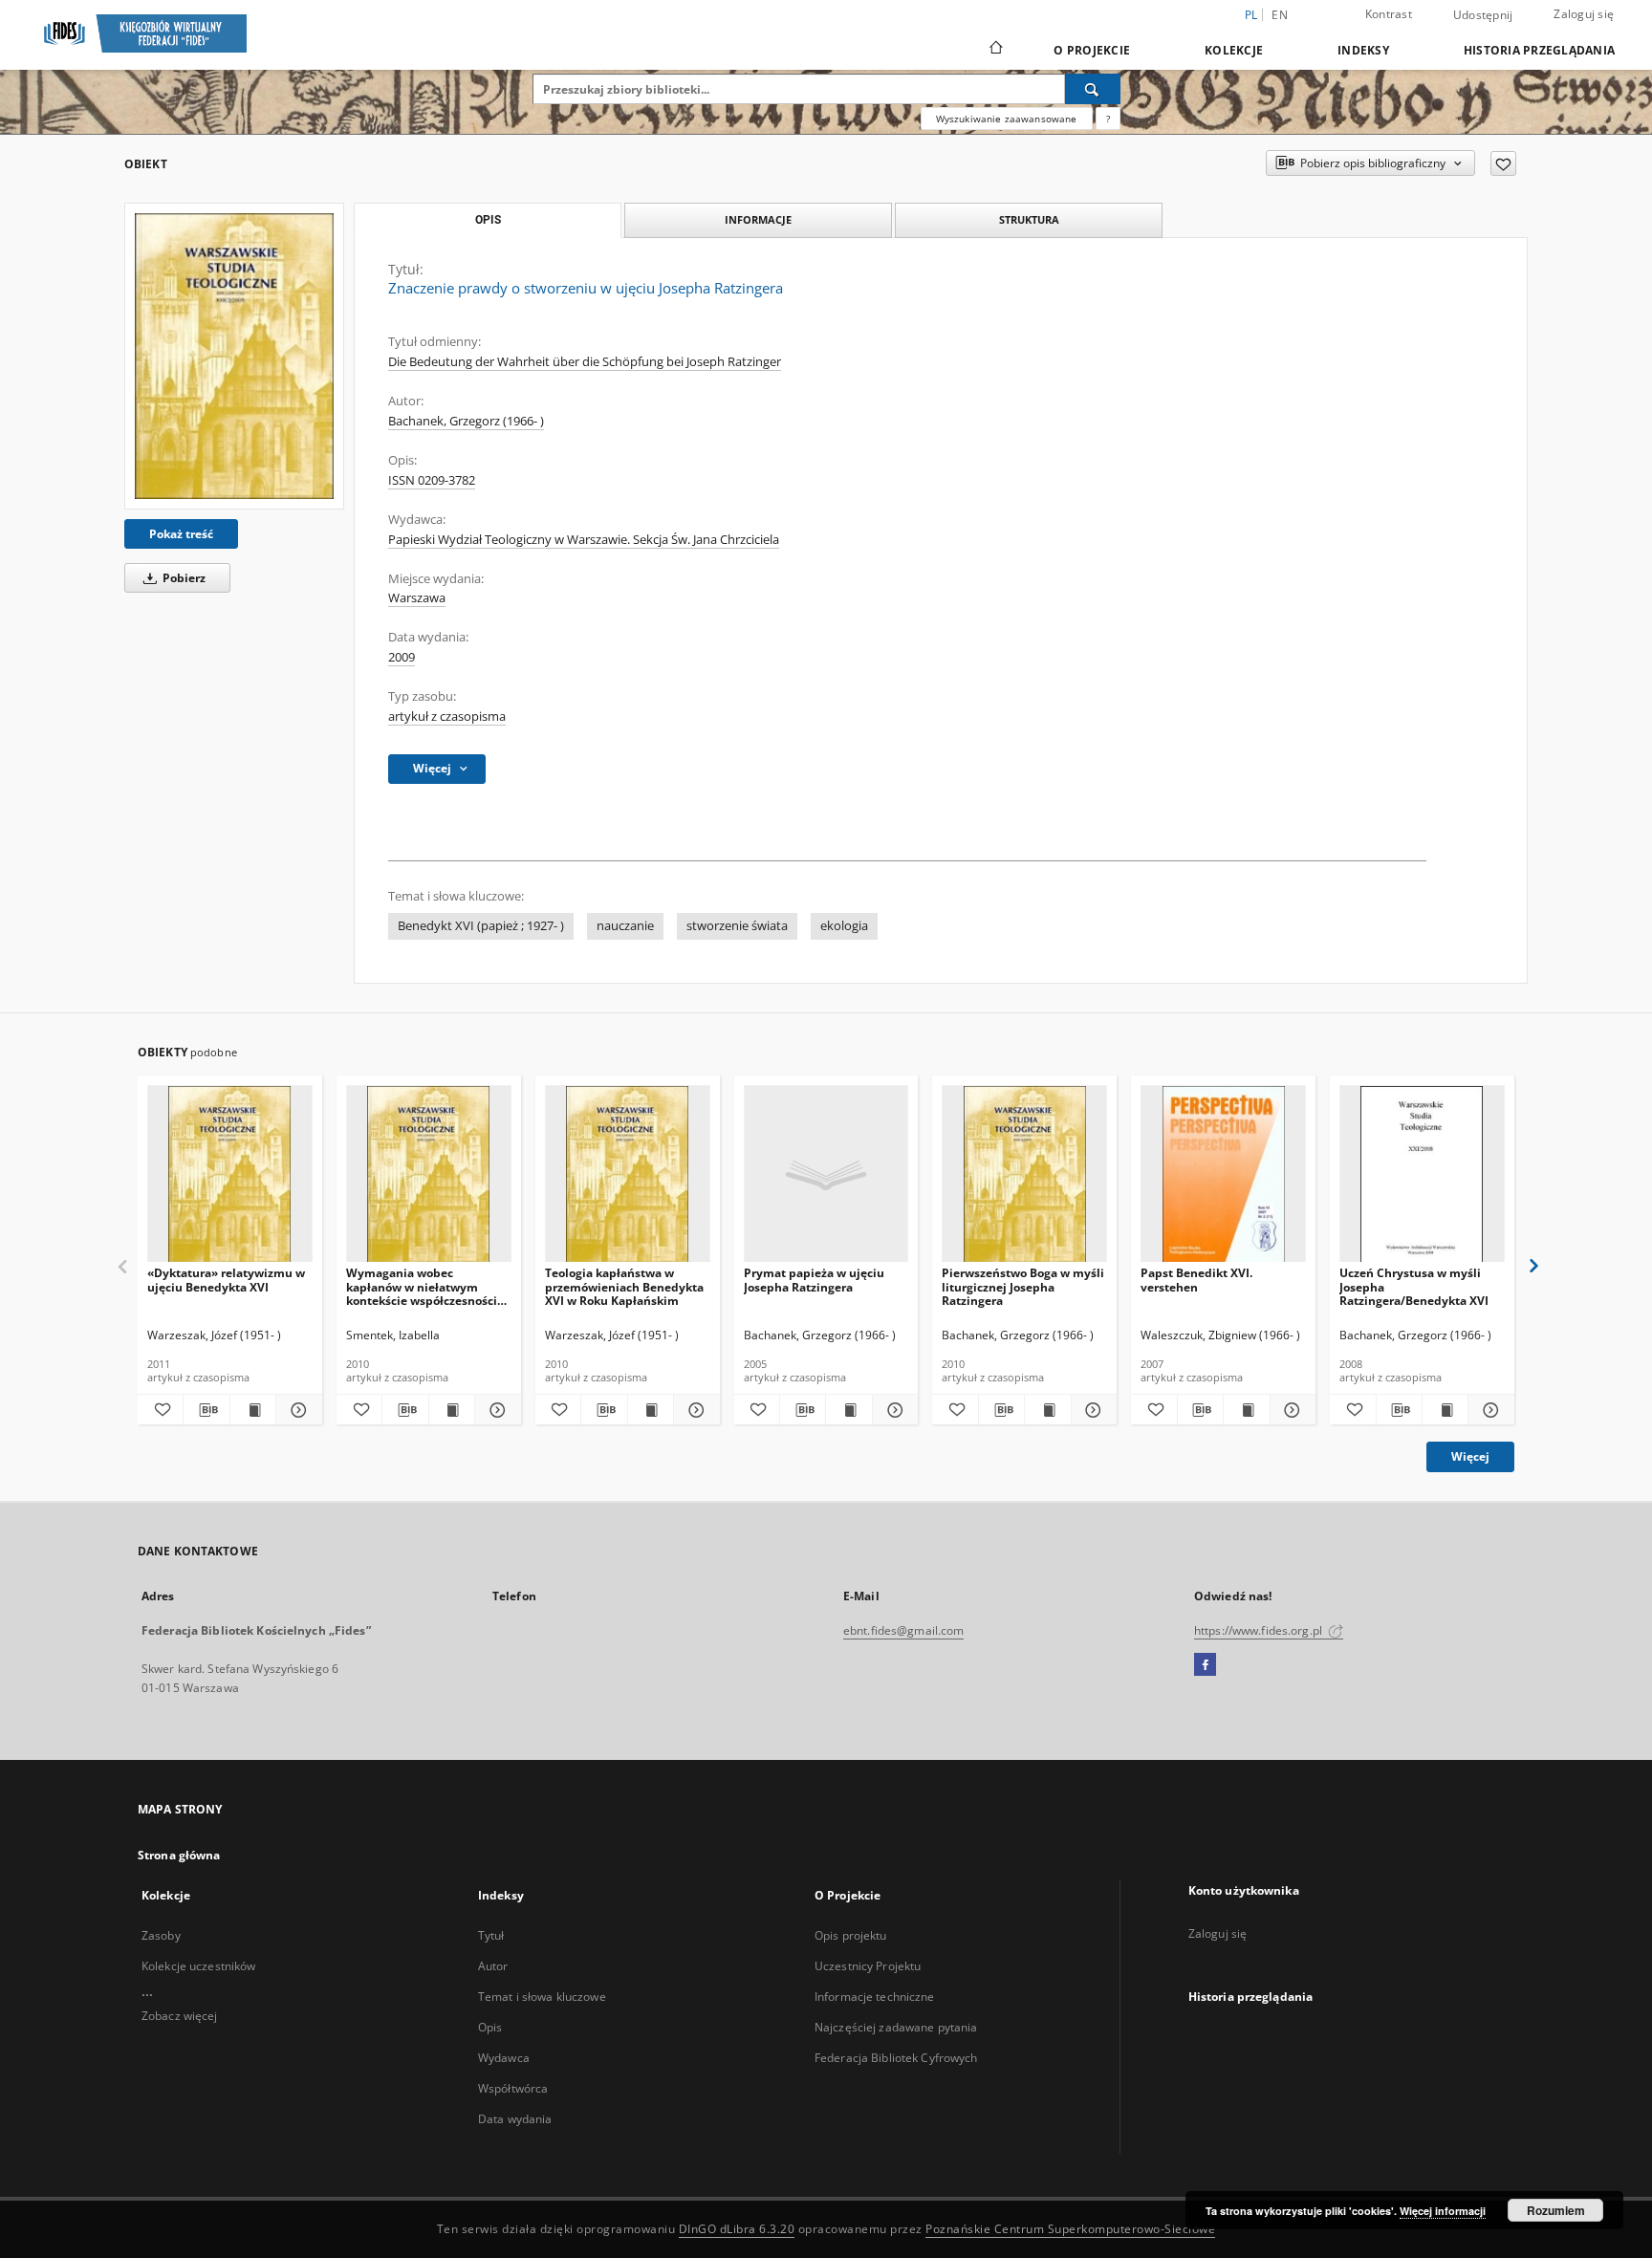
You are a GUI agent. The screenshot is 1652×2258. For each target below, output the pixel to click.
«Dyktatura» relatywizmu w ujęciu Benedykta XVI (226, 1280)
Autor (493, 1966)
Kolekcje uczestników (198, 1966)
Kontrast (1389, 14)
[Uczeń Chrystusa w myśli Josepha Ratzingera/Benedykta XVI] (1422, 1174)
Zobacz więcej (180, 2016)
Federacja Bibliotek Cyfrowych (896, 2058)
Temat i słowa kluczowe (542, 1997)
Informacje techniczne (875, 1997)
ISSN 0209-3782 (432, 480)
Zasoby (161, 1935)
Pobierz (183, 578)
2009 (402, 657)
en (1280, 15)
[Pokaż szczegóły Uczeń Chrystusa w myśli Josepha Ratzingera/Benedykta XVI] (1488, 1410)
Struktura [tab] (1029, 219)
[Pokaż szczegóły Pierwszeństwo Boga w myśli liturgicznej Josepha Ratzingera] (1091, 1410)
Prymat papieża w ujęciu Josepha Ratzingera (814, 1280)
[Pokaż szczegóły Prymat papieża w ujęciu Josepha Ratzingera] (892, 1410)
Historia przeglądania (1539, 50)
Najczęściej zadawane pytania (896, 2027)
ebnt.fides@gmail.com (903, 1630)
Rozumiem (1556, 2210)
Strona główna (179, 1855)
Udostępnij (1483, 15)
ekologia (844, 926)
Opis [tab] (488, 220)
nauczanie (625, 926)
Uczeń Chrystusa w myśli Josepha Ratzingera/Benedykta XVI (1414, 1286)
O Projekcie (1092, 50)
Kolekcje (1234, 50)
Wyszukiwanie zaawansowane (1007, 119)
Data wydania (515, 2119)
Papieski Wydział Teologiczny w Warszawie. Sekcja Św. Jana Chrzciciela (584, 540)
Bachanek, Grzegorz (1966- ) (466, 421)
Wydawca (504, 2058)
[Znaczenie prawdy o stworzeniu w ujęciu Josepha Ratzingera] (234, 356)
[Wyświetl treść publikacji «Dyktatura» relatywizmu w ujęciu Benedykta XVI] (253, 1410)
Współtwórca (513, 2088)
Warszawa (417, 598)
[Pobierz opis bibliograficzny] (206, 1410)
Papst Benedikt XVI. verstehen (1196, 1280)
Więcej (1470, 1456)
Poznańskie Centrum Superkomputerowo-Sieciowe (1070, 2229)
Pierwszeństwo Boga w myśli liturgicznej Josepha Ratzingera (1023, 1286)
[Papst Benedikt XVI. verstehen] (1223, 1174)
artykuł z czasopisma (447, 716)
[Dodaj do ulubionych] (1503, 163)
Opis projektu (851, 1935)
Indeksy (1363, 50)
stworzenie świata (737, 926)
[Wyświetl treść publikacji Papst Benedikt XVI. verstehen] (1246, 1410)
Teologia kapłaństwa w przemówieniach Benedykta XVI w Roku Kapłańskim (624, 1286)
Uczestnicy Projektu (868, 1966)
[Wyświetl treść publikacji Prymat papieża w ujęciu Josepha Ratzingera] (848, 1410)
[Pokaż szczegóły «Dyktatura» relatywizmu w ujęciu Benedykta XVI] (296, 1410)
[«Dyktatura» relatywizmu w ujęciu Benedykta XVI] (230, 1174)
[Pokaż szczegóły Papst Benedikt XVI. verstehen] (1290, 1410)
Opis (490, 2027)
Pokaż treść (181, 534)
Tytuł (491, 1935)
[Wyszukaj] (1093, 89)
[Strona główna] (995, 50)
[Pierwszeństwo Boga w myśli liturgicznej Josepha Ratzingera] (1024, 1174)
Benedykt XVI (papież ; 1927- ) (481, 926)
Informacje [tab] (758, 219)
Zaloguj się (1584, 14)
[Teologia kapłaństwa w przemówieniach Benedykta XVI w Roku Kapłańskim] (628, 1174)
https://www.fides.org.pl (1260, 1630)
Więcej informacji (1443, 2211)
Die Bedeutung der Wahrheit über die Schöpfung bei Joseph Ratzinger (585, 362)
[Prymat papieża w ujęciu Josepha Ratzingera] (826, 1174)
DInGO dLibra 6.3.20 (737, 2229)
